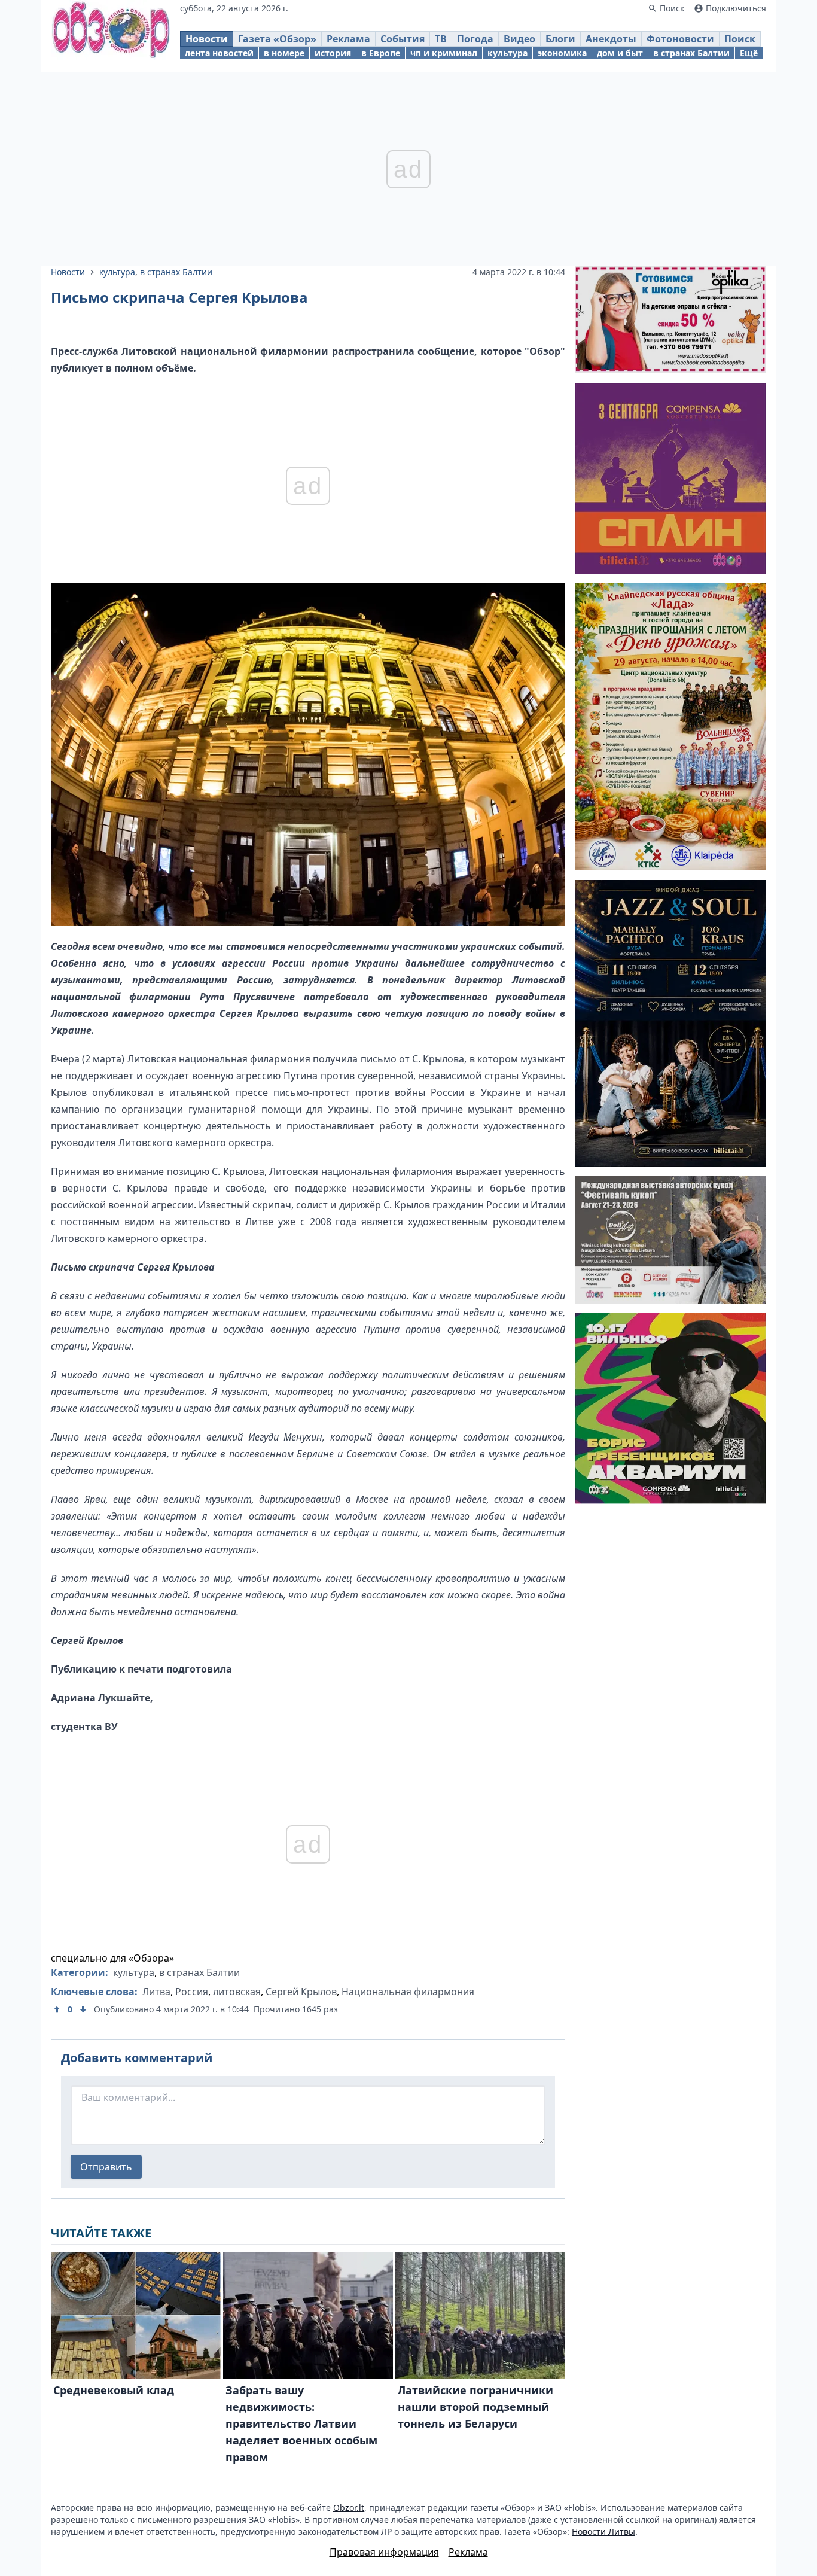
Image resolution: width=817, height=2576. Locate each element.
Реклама (348, 39)
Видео (519, 39)
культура (507, 53)
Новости (207, 39)
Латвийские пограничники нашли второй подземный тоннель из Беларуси (475, 2407)
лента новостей (219, 53)
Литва (156, 1992)
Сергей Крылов (301, 1992)
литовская (237, 1992)
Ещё (749, 53)
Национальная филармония (408, 1992)
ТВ (441, 39)
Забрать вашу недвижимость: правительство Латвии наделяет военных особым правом (301, 2423)
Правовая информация (384, 2552)
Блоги (560, 39)
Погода (475, 39)
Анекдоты (611, 39)
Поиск (740, 39)
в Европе (381, 53)
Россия (192, 1992)
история (333, 53)
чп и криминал (444, 53)
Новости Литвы (603, 2531)
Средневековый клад (114, 2390)
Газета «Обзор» (277, 39)
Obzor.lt (349, 2508)
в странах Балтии (691, 53)
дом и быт (620, 53)
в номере (284, 53)
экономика (562, 53)
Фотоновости (680, 39)
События (403, 39)
